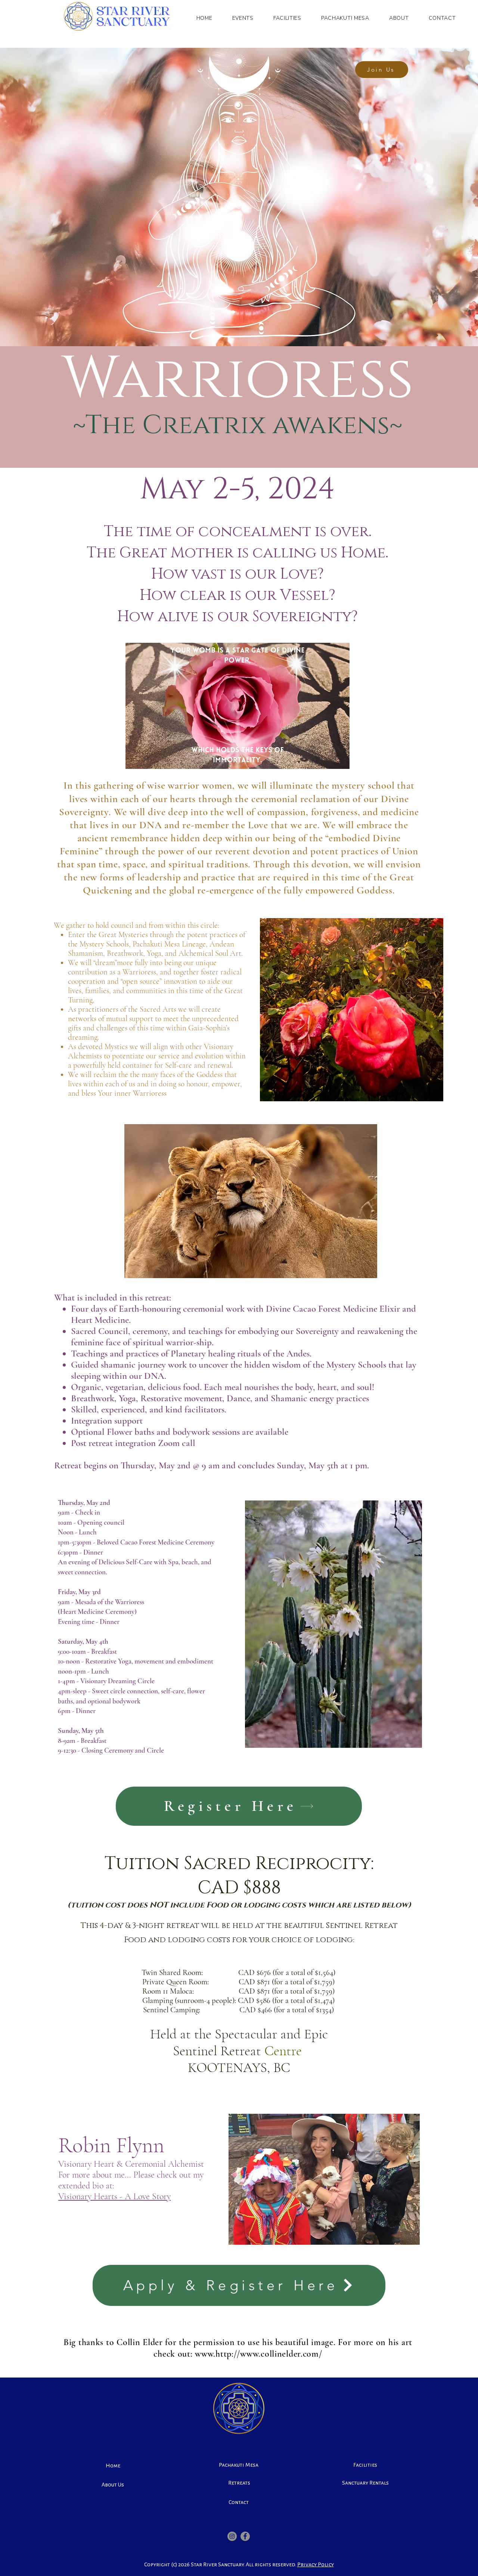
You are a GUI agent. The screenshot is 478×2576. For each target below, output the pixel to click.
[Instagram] (232, 2536)
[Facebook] (245, 2536)
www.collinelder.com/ (281, 2354)
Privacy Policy (316, 2565)
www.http (213, 2354)
